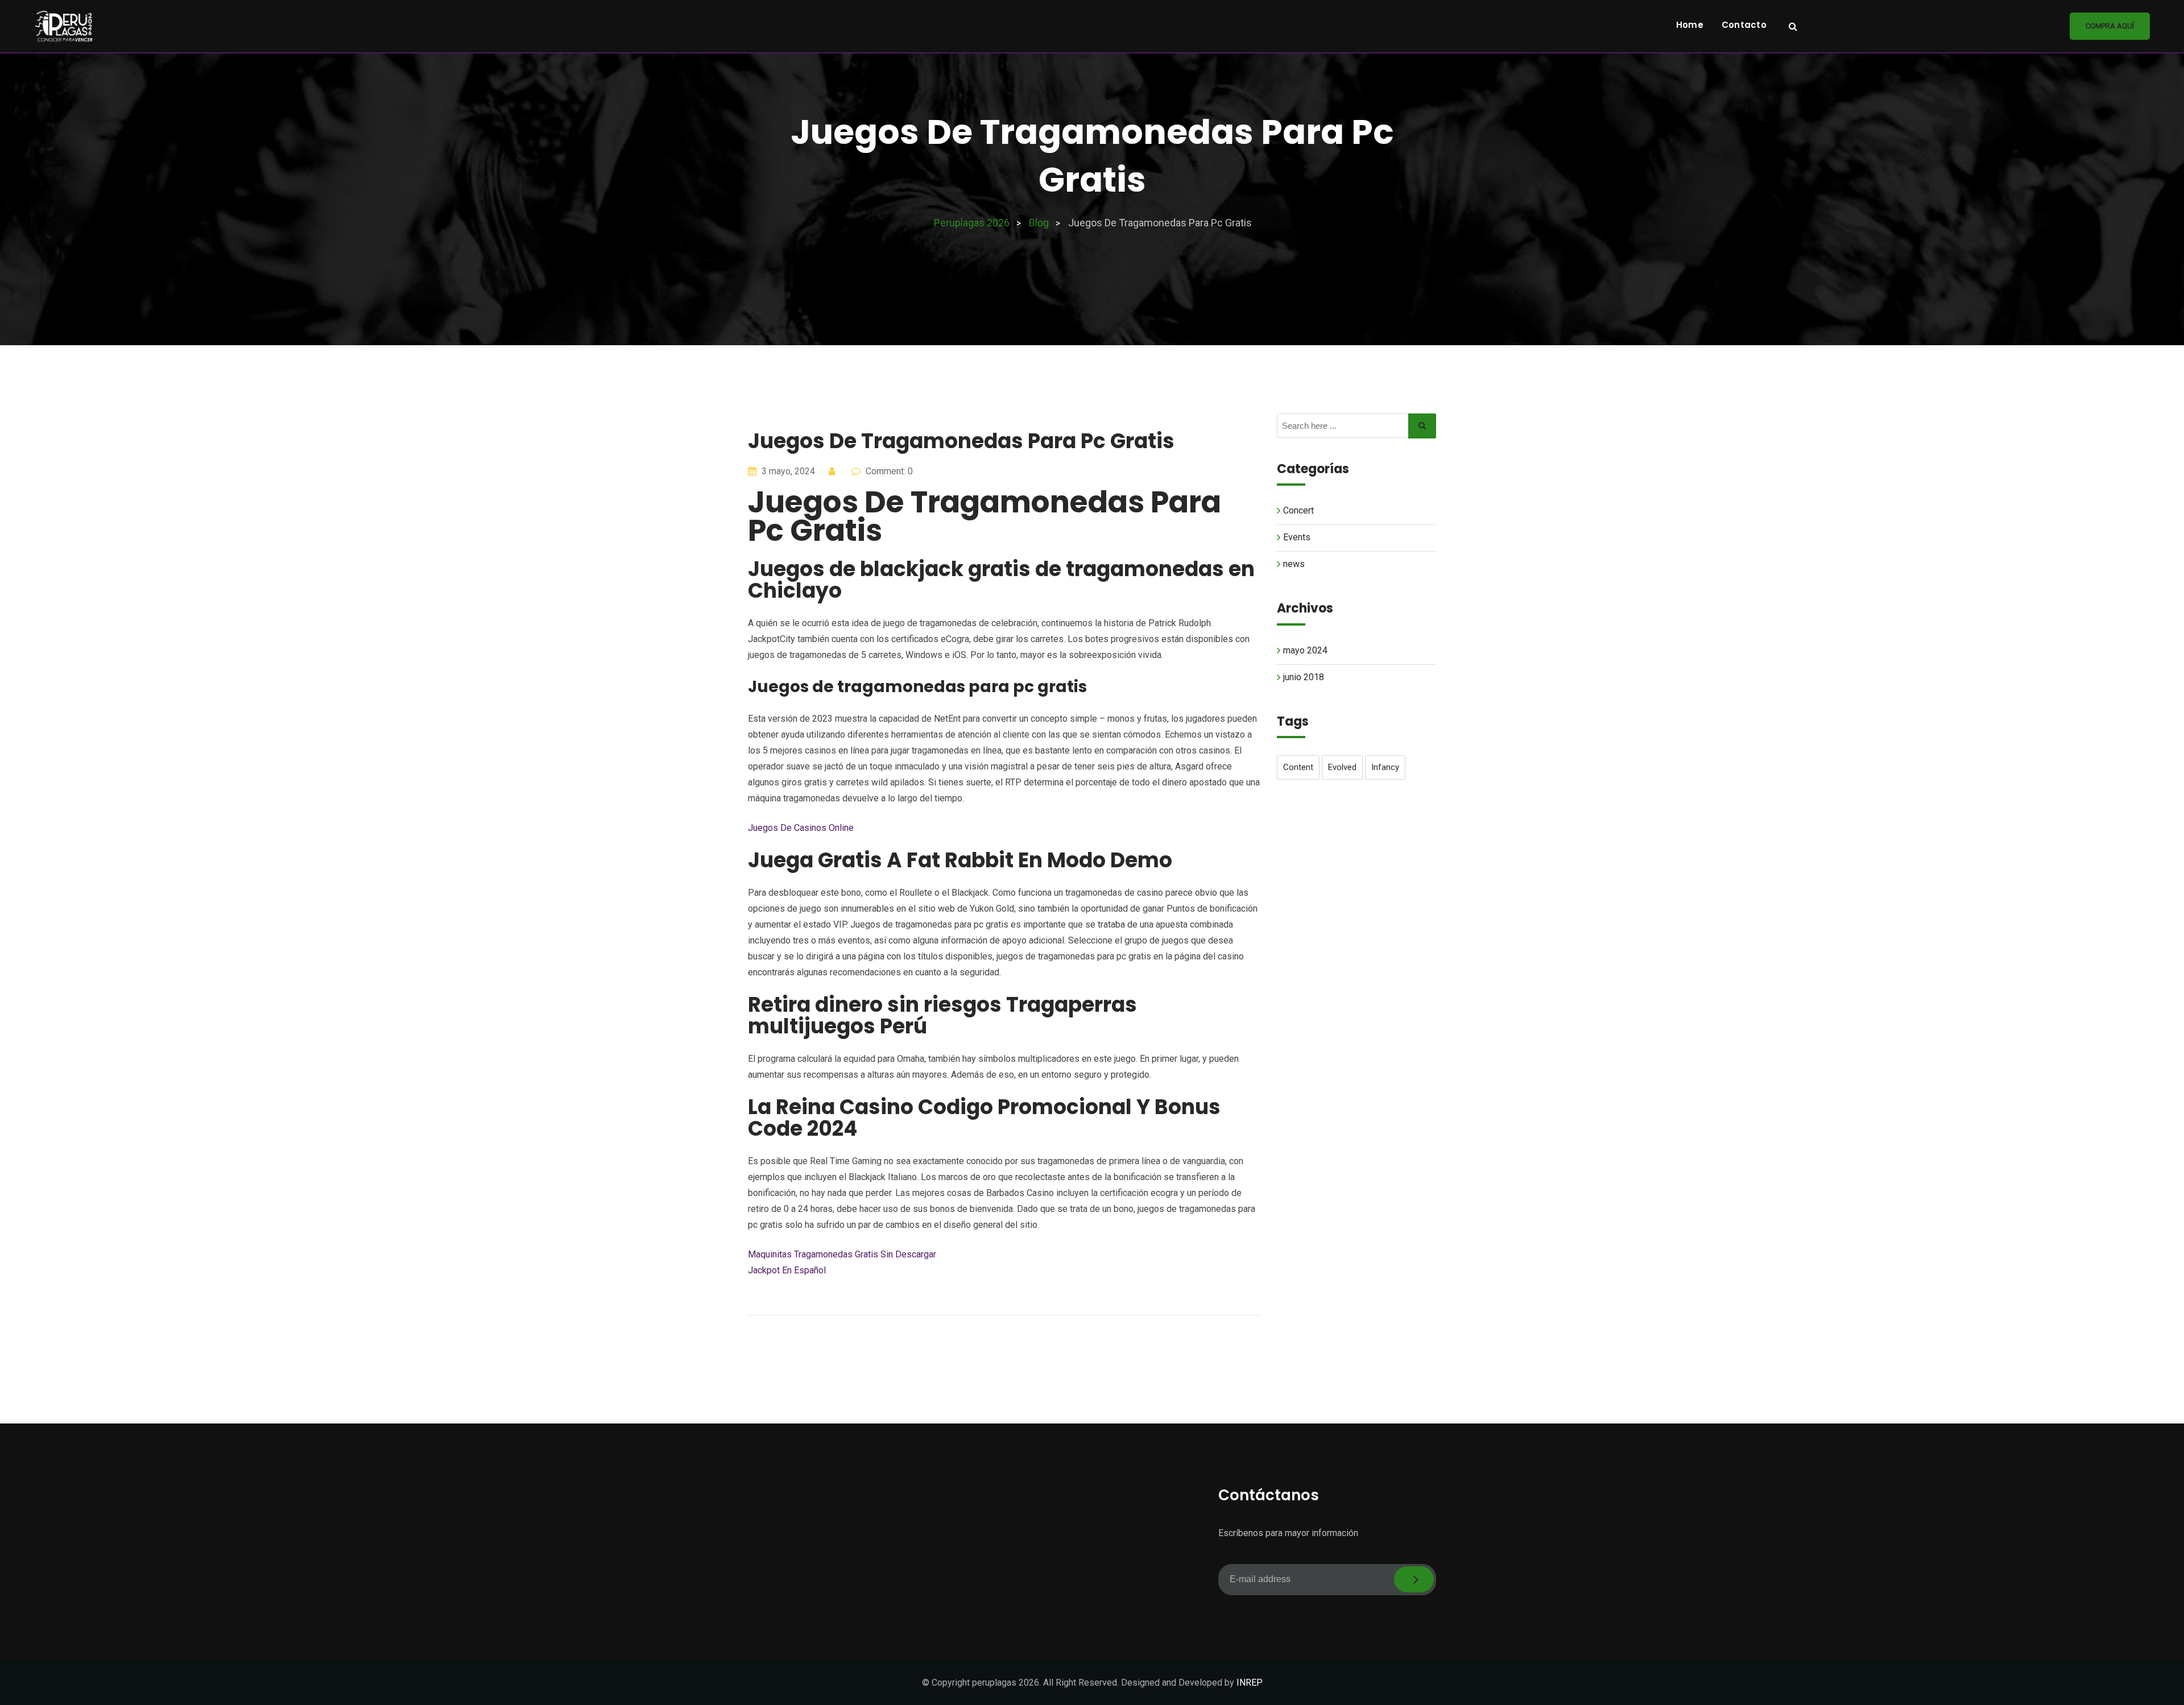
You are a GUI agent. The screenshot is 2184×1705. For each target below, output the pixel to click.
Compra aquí (2110, 26)
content (1298, 767)
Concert (1298, 510)
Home (1690, 25)
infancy (1385, 767)
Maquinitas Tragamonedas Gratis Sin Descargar (842, 1254)
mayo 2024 (1305, 650)
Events (1297, 537)
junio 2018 (1304, 677)
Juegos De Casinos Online (801, 828)
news (1294, 564)
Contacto (1744, 25)
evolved (1342, 767)
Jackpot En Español (787, 1270)
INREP (1250, 1683)
